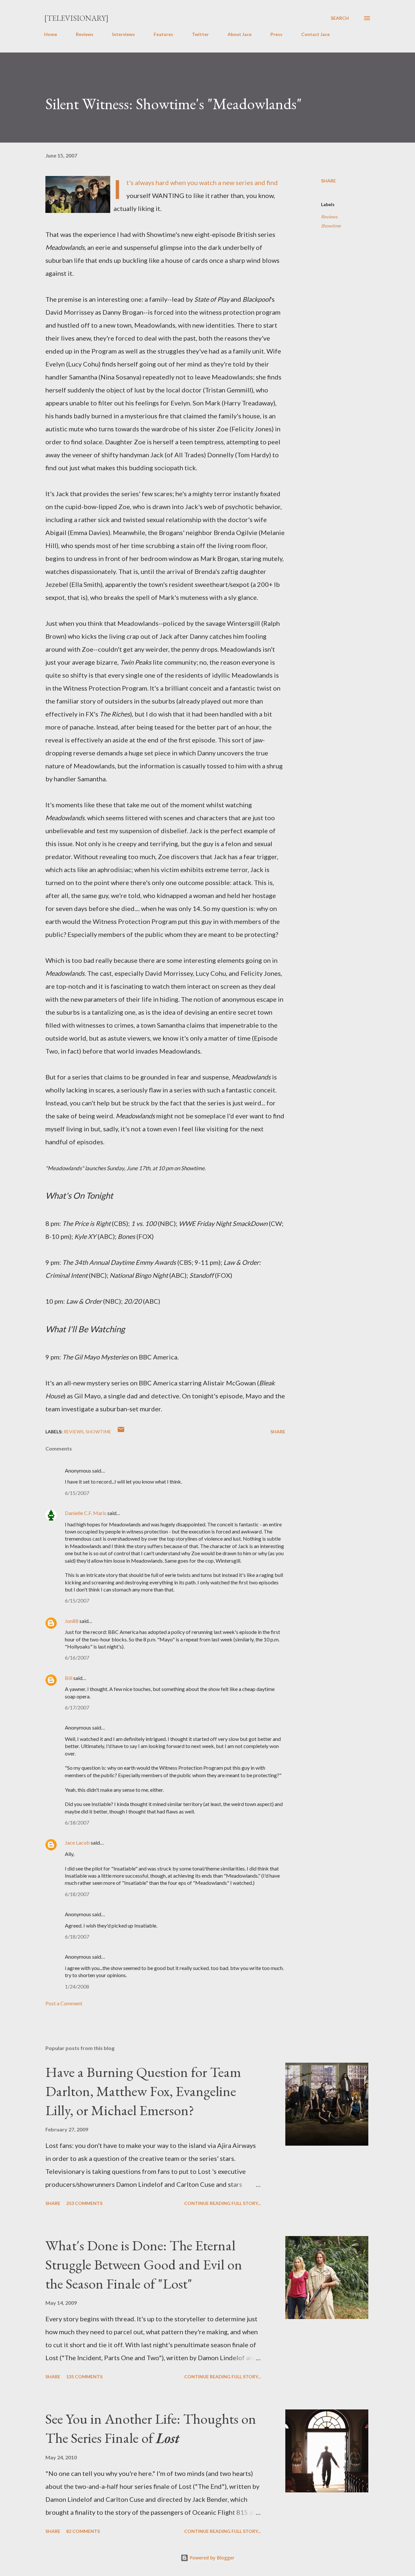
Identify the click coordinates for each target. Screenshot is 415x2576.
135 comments (84, 2377)
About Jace (240, 34)
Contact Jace (315, 34)
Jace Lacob (77, 1842)
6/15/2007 (77, 1493)
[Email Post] (121, 1432)
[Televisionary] (76, 18)
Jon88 (72, 1621)
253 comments (84, 2203)
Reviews (85, 34)
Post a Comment (64, 2003)
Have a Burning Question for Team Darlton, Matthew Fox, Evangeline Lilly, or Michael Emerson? (143, 2091)
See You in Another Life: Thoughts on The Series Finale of (151, 2428)
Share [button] (328, 181)
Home (51, 34)
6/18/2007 (77, 1822)
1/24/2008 (77, 1986)
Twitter (200, 34)
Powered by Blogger (211, 2558)
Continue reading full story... (222, 2203)
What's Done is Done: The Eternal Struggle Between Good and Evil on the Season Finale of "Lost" (144, 2264)
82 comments (83, 2531)
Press (276, 34)
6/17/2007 (77, 1707)
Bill (69, 1678)
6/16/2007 (77, 1657)
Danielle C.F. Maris (86, 1513)
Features (163, 34)
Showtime (331, 226)
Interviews (124, 34)
